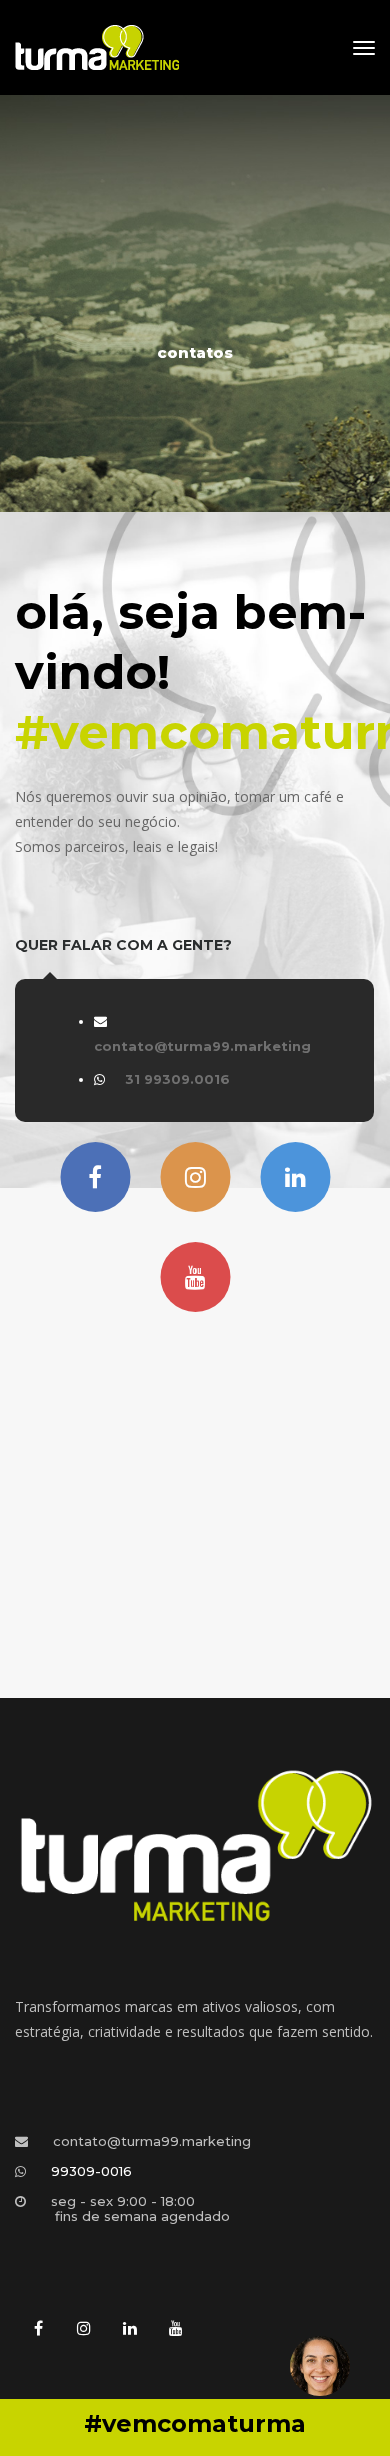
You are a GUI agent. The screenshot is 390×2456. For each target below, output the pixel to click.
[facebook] (38, 2329)
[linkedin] (130, 2329)
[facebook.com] (95, 1177)
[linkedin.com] (295, 1177)
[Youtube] (195, 1277)
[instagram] (84, 2329)
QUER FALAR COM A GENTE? (123, 945)
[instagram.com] (195, 1177)
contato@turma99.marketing (202, 1046)
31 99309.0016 (177, 1079)
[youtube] (176, 2329)
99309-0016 (91, 2171)
